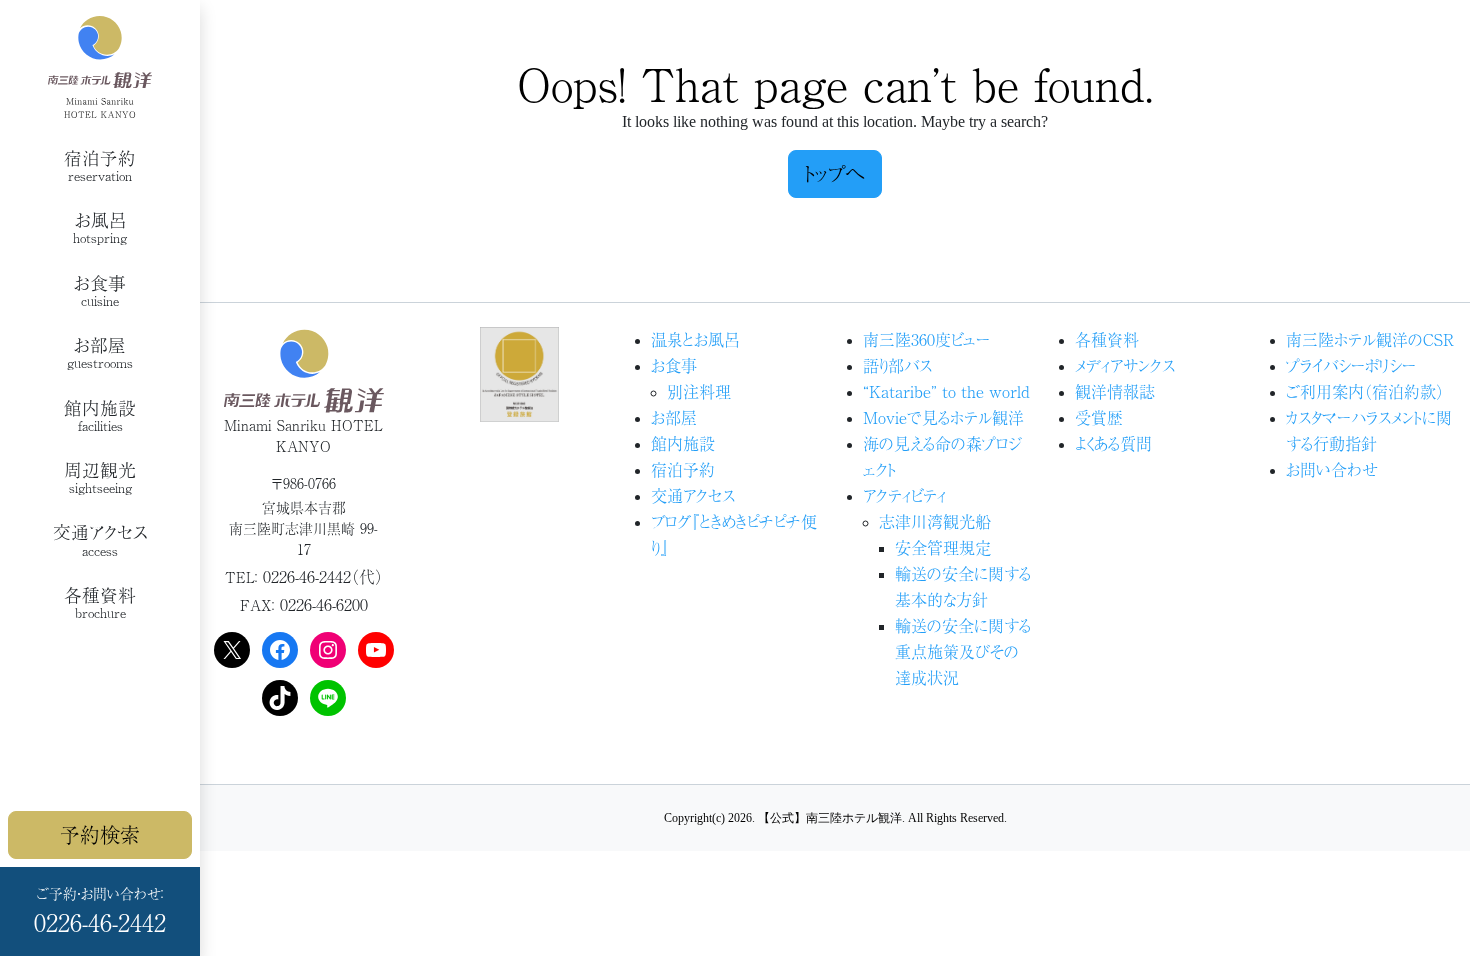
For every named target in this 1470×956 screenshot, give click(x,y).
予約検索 (100, 834)
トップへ (835, 173)
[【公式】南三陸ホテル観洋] (100, 67)
